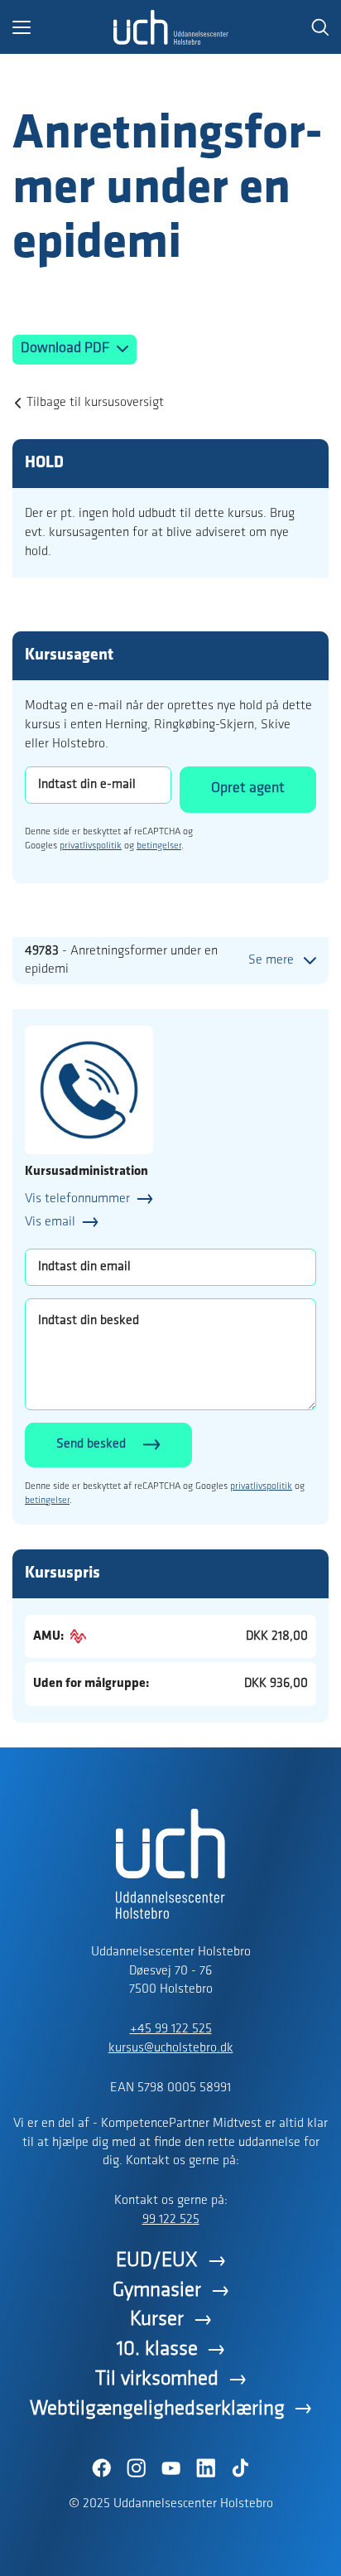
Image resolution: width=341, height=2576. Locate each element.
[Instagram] (136, 2468)
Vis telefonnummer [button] (77, 1199)
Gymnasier (157, 2291)
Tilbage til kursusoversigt (95, 403)
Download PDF (67, 349)
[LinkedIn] (205, 2468)
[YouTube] (170, 2468)
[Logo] (170, 27)
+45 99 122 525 (171, 2029)
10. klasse (157, 2349)
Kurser (157, 2320)
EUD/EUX (157, 2261)
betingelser (159, 846)
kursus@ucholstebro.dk (171, 2048)
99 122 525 (171, 2220)
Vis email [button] (50, 1222)
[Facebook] (101, 2468)
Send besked (91, 1444)
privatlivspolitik (91, 846)
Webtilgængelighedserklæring (157, 2409)
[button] (62, 27)
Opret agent (248, 789)
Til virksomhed (157, 2379)
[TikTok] (240, 2468)
